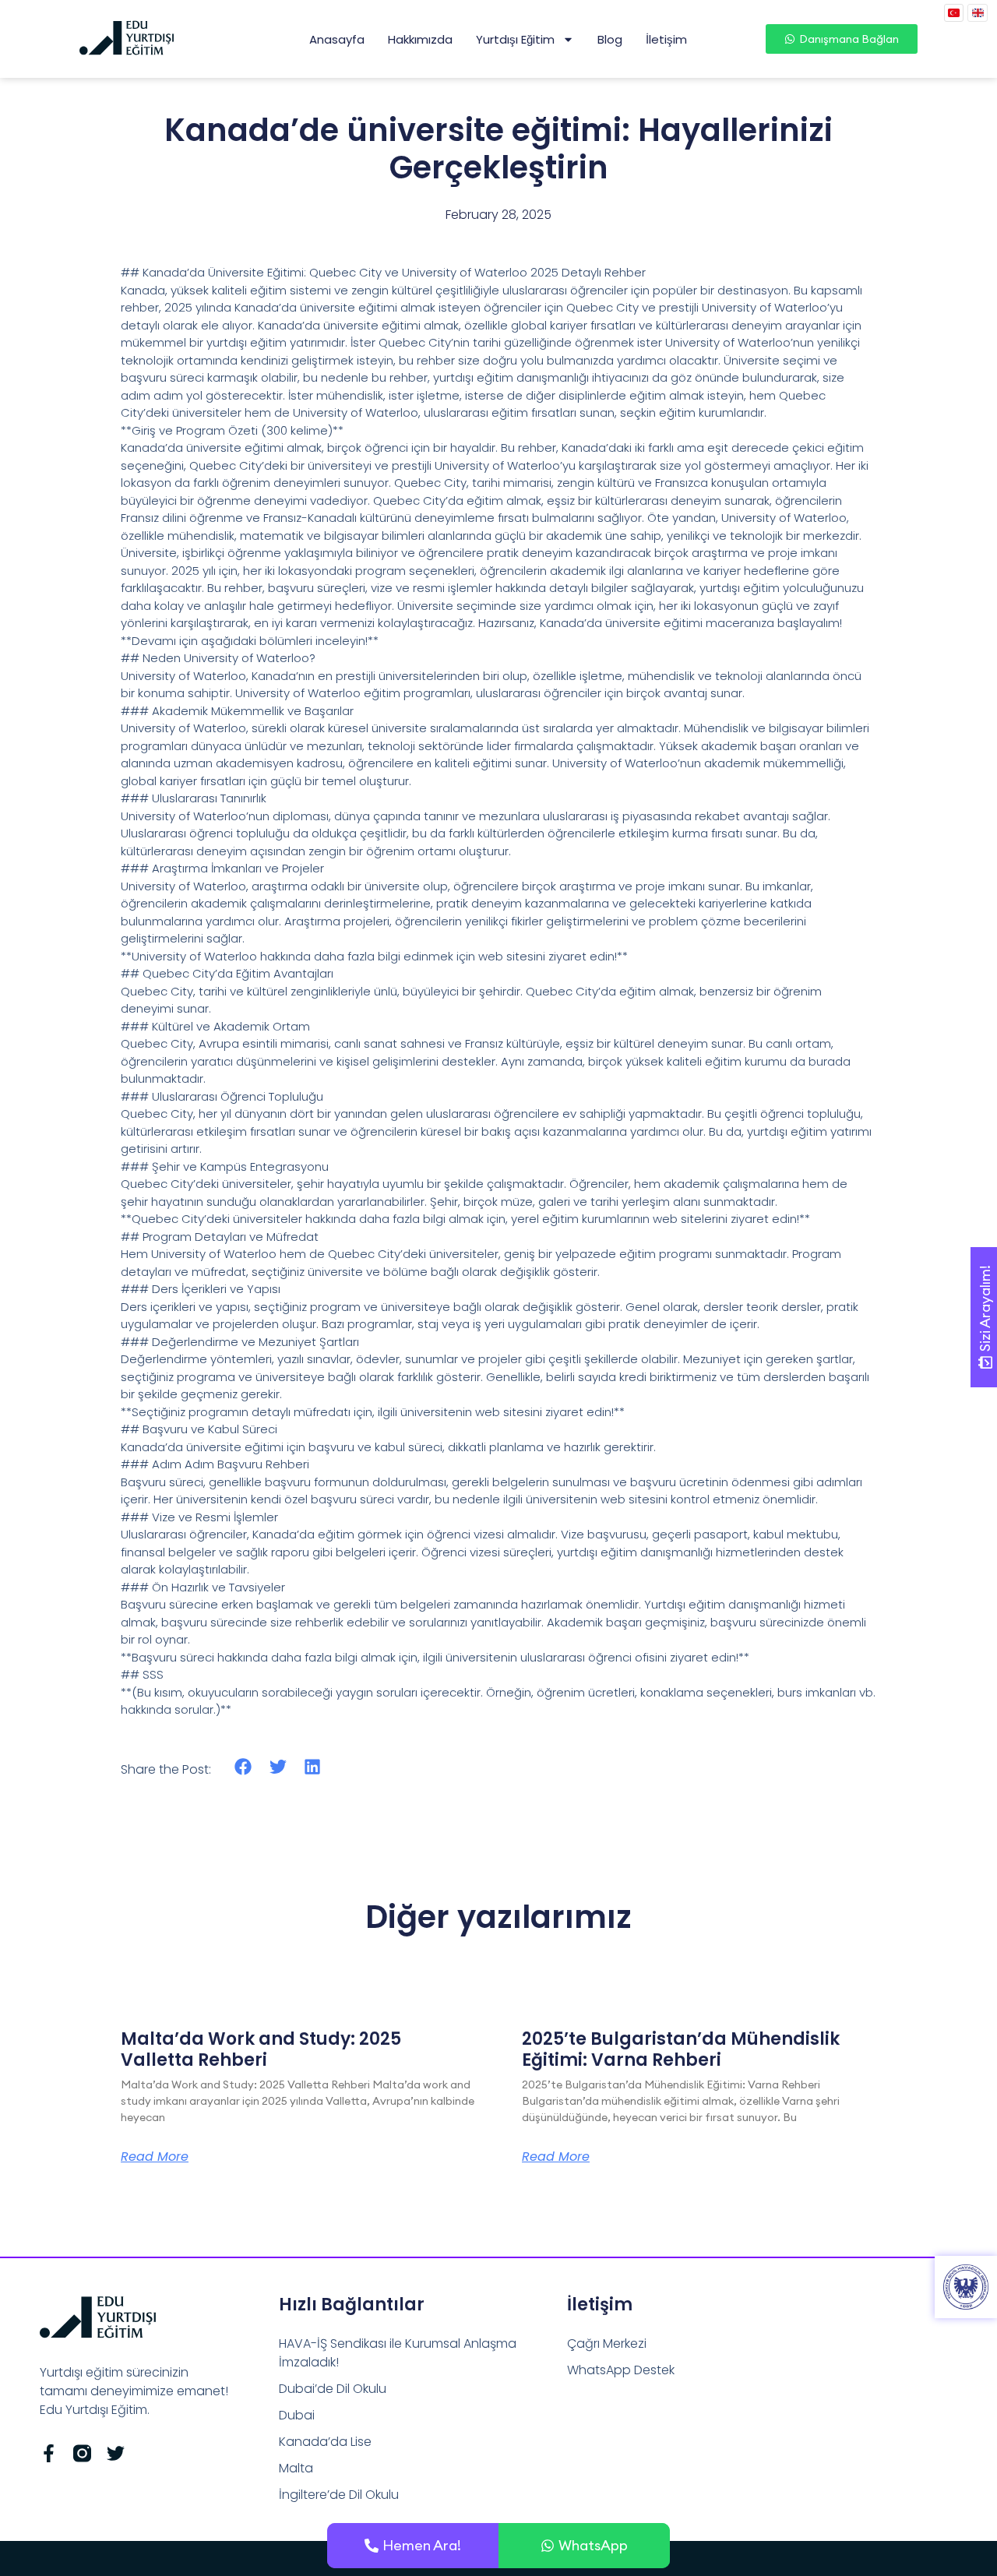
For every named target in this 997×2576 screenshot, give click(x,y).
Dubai (297, 2415)
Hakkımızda (420, 39)
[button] (243, 1767)
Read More (155, 2157)
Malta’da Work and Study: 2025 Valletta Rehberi (261, 2049)
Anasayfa (337, 39)
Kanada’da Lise (325, 2442)
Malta (296, 2468)
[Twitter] (116, 2453)
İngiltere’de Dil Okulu (339, 2495)
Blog (610, 39)
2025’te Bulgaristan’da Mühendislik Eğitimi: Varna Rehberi (681, 2049)
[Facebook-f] (49, 2453)
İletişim (666, 39)
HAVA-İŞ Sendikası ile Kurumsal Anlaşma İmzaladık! (398, 2353)
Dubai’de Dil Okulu (333, 2389)
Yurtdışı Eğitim (515, 39)
